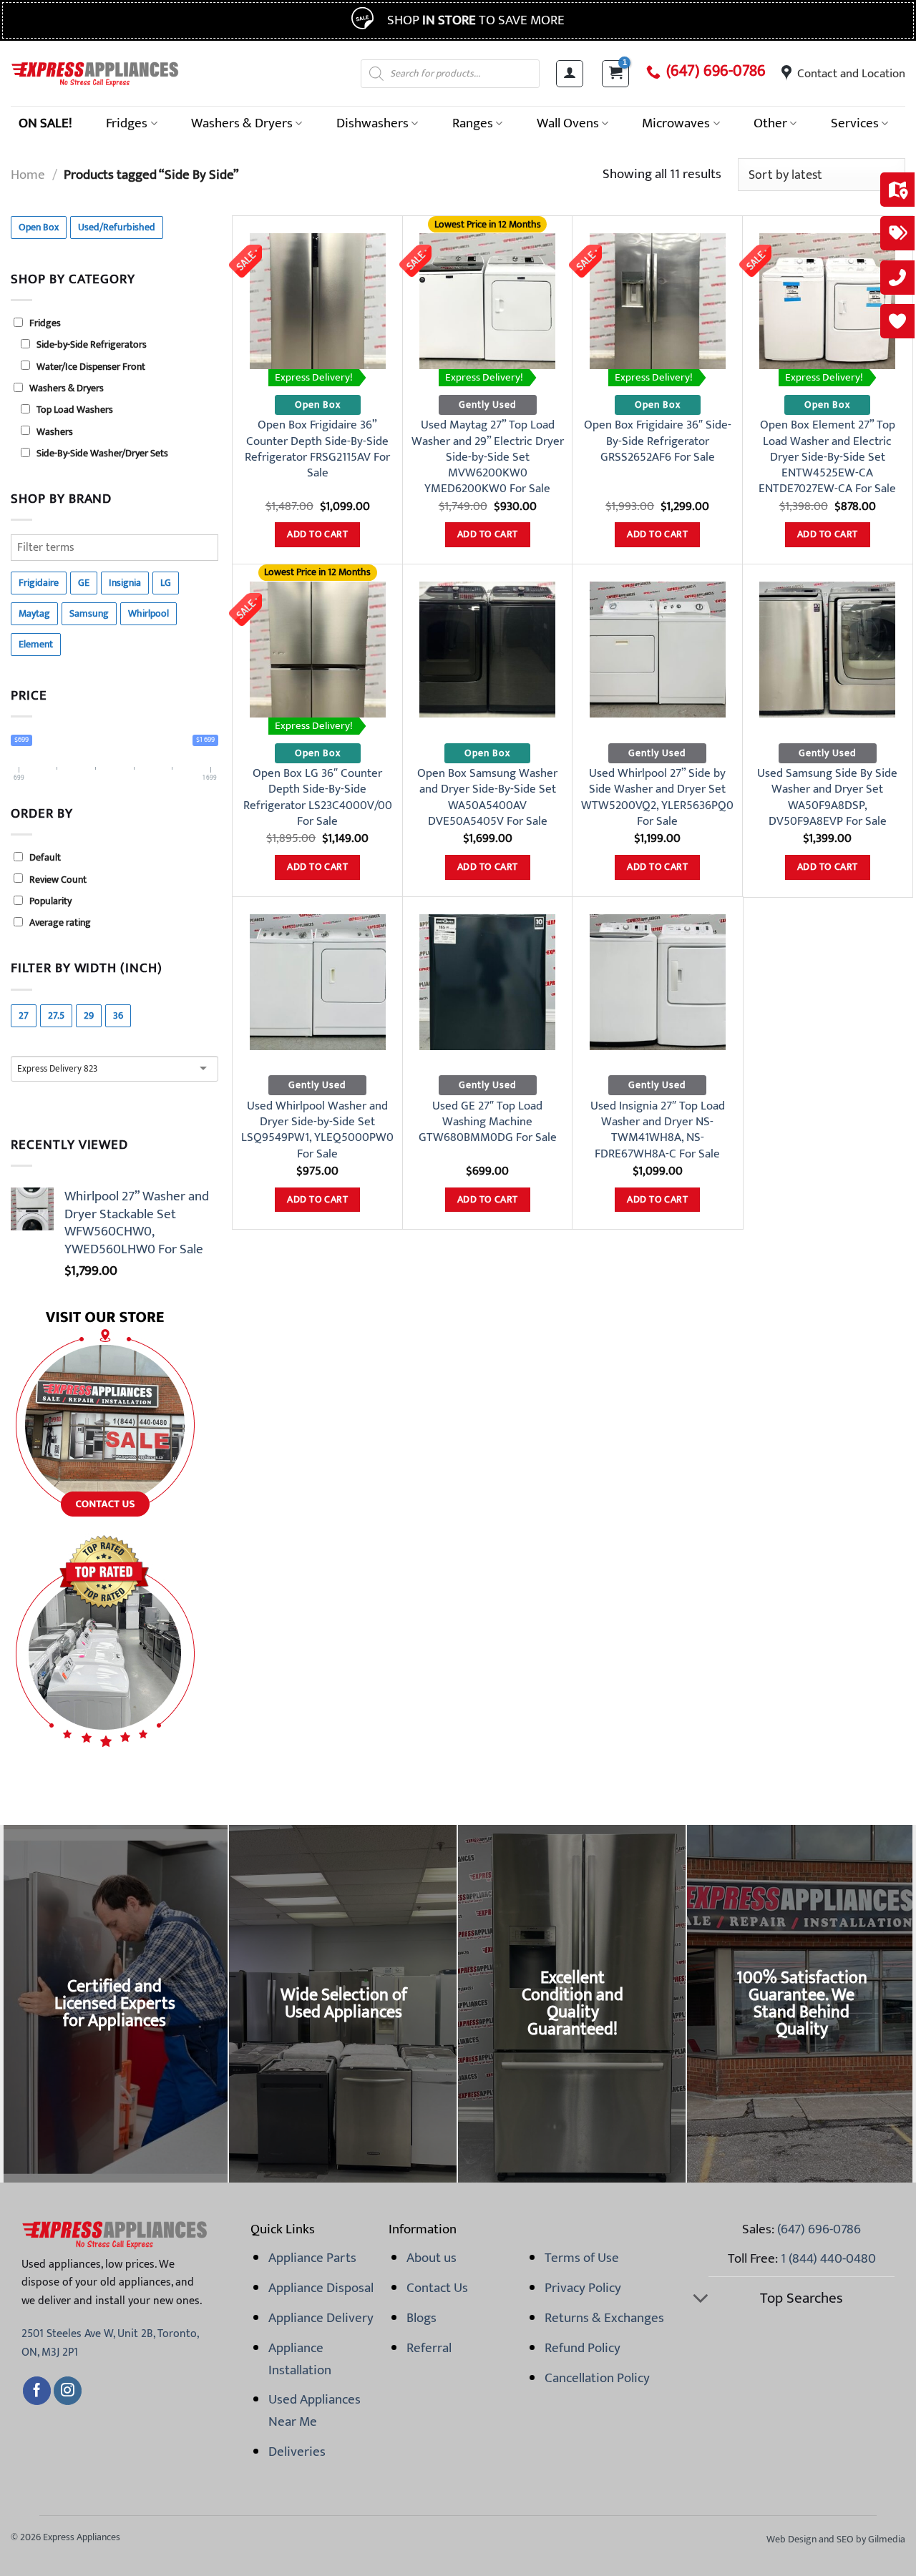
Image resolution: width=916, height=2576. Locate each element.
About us (432, 2258)
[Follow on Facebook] (37, 2391)
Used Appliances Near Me (315, 2410)
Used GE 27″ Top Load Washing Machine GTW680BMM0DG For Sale (488, 1122)
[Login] (570, 74)
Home (28, 175)
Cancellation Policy (597, 2378)
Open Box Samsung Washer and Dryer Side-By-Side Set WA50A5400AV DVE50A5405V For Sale (487, 797)
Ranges (473, 123)
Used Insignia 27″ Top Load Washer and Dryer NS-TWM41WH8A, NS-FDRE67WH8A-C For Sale (658, 1130)
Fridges (127, 123)
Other (770, 123)
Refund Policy (583, 2348)
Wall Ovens (568, 123)
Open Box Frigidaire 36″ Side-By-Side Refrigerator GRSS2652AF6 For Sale (658, 441)
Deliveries (297, 2452)
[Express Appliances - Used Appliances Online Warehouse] (95, 73)
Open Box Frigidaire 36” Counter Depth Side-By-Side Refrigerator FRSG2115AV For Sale (317, 449)
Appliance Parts (312, 2258)
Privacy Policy (583, 2288)
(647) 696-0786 (716, 72)
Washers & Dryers (242, 123)
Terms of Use (582, 2258)
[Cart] (615, 74)
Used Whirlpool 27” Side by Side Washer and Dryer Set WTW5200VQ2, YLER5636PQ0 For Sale (657, 797)
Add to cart (317, 534)
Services (855, 123)
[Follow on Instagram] (68, 2391)
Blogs (422, 2318)
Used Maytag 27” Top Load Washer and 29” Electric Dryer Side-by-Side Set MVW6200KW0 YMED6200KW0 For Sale (488, 457)
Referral (429, 2348)
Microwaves (676, 123)
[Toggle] (700, 2300)
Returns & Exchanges (604, 2318)
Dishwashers (372, 123)
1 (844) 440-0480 (828, 2258)
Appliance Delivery (321, 2318)
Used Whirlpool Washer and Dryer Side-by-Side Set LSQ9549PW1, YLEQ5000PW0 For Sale (317, 1130)
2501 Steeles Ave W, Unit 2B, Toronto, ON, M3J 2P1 (110, 2343)
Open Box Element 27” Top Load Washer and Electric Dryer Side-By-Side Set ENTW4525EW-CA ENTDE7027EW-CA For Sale (827, 457)
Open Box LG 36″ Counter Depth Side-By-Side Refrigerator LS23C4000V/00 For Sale (318, 797)
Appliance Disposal (321, 2288)
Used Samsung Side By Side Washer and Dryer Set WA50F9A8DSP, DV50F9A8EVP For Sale (827, 797)
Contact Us (437, 2288)
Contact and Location (851, 74)
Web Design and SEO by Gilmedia (836, 2539)
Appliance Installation (300, 2359)
